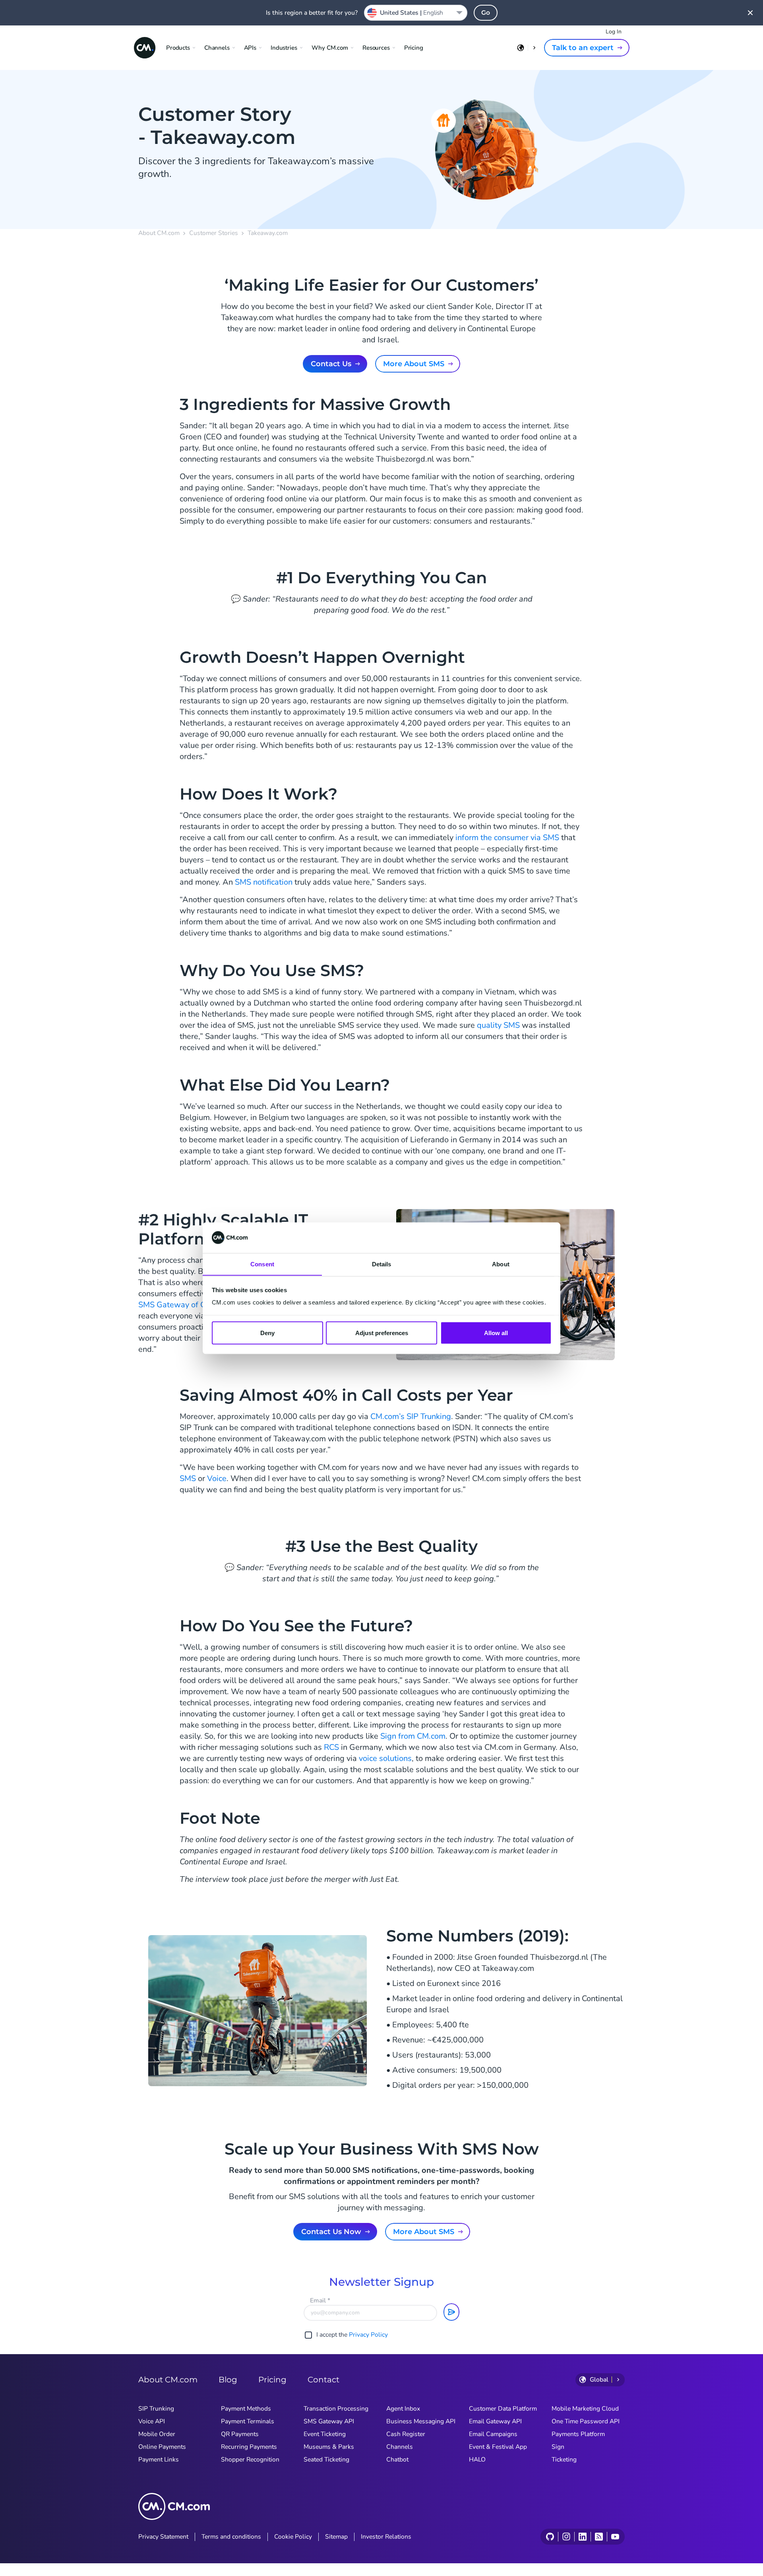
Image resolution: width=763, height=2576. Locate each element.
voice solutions (385, 1758)
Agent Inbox (403, 2409)
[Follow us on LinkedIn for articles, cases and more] (582, 2537)
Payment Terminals (248, 2421)
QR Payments (240, 2434)
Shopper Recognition (250, 2460)
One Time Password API (586, 2421)
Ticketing (564, 2460)
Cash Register (406, 2434)
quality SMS (498, 1025)
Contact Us (331, 364)
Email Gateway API (495, 2421)
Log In (614, 32)
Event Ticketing (325, 2434)
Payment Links (159, 2460)
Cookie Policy (293, 2537)
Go (486, 13)
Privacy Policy (368, 2335)
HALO (477, 2460)
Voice (217, 1478)
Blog (228, 2380)
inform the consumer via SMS (507, 838)
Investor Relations (386, 2537)
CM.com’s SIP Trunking (411, 1416)
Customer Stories (214, 233)
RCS (331, 1747)
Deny (267, 1333)
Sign (558, 2447)
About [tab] (501, 1264)
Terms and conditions (231, 2537)
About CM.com (159, 233)
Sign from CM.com (413, 1736)
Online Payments (162, 2447)
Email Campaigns (493, 2434)
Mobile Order (157, 2434)
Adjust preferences (382, 1333)
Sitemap (336, 2537)
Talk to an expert (583, 48)
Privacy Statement (163, 2537)
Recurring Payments (249, 2447)
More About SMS (414, 364)
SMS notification (264, 882)
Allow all (496, 1333)
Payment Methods (246, 2409)
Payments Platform (578, 2434)
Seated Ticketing (326, 2460)
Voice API (152, 2421)
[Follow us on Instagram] (566, 2537)
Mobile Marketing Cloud (585, 2409)
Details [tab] (382, 1264)
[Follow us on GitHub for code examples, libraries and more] (550, 2537)
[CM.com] (145, 48)
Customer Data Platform (503, 2409)
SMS (188, 1478)
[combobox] (416, 13)
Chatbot (397, 2460)
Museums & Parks (329, 2447)
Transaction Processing (336, 2409)
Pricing (414, 48)
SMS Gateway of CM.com (184, 1305)
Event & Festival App (498, 2447)
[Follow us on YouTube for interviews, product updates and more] (615, 2537)
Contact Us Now (331, 2232)
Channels (400, 2447)
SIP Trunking (156, 2409)
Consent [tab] (262, 1264)
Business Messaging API (421, 2421)
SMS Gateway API (329, 2421)
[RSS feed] (599, 2537)
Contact (323, 2380)
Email (320, 2300)
